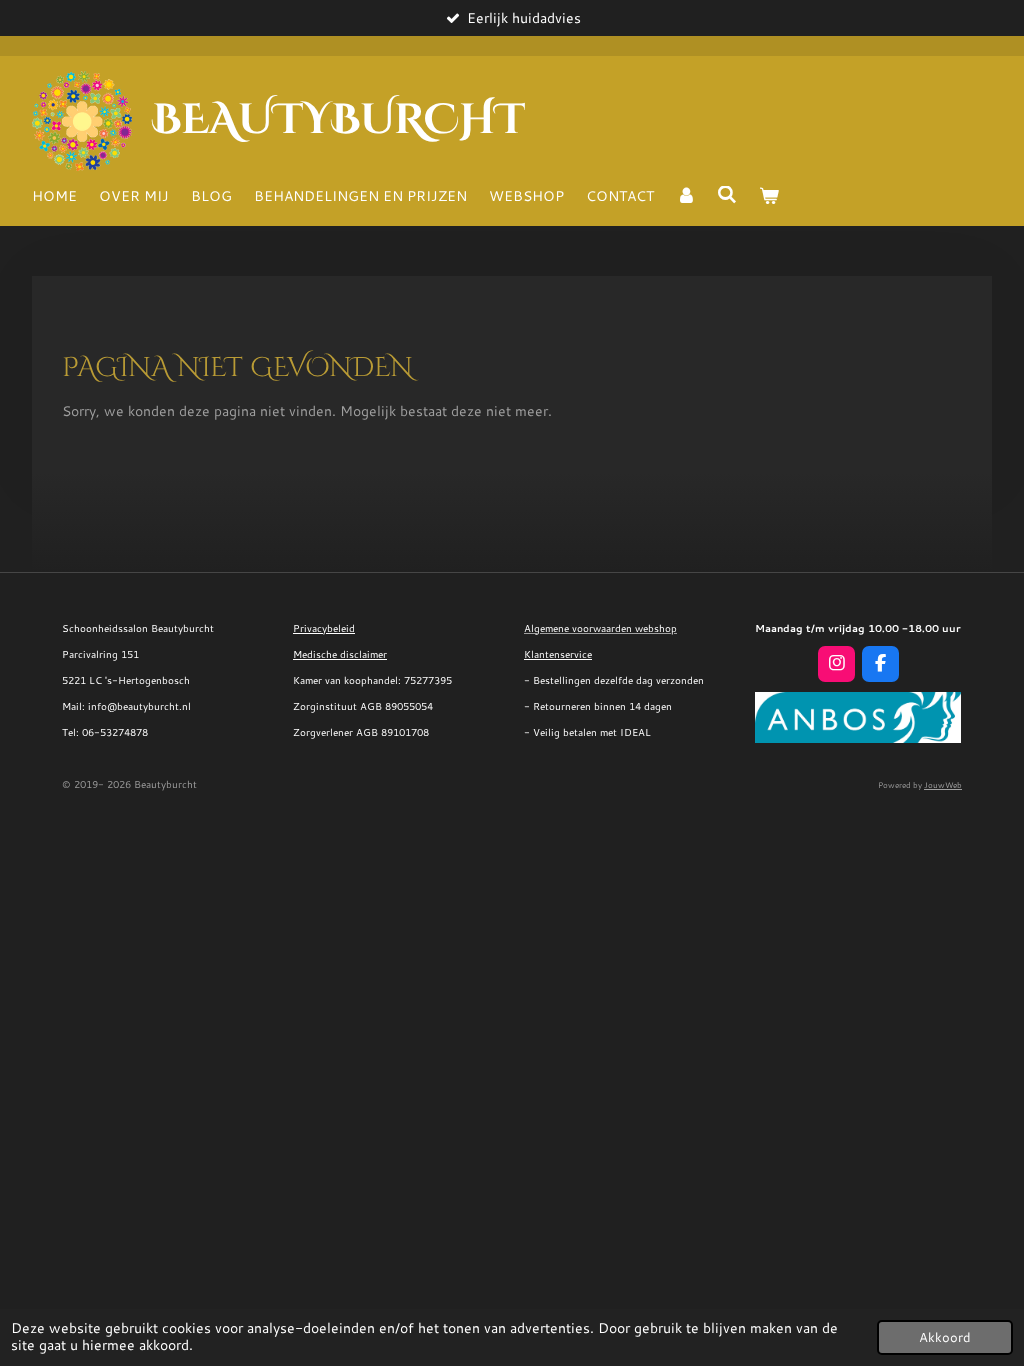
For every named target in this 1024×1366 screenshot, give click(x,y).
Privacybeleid (324, 628)
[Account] (686, 196)
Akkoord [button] (945, 1337)
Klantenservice (558, 654)
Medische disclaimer (340, 654)
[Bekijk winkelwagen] (769, 196)
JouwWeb (943, 785)
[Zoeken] (728, 195)
